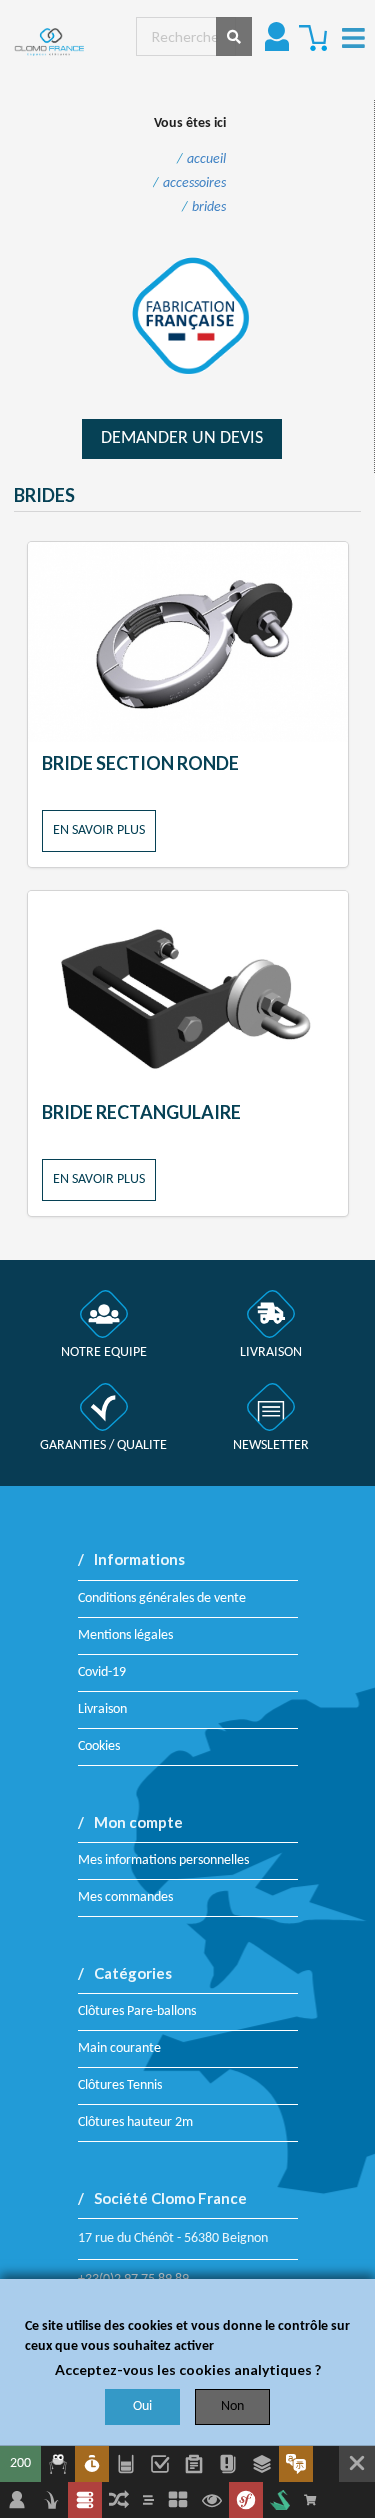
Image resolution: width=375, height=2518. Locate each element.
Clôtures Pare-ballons (137, 2011)
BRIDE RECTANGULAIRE (141, 1112)
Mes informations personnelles (163, 1860)
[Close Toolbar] (357, 2464)
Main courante (119, 2048)
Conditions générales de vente (162, 1598)
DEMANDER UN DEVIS (182, 438)
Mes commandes (125, 1897)
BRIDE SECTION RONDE (140, 763)
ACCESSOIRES (194, 184)
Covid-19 (102, 1672)
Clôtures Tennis (120, 2085)
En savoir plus (99, 830)
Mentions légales (125, 1635)
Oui (142, 2406)
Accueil (206, 160)
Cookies (99, 1746)
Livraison (102, 1709)
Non (232, 2406)
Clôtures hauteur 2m (135, 2122)
